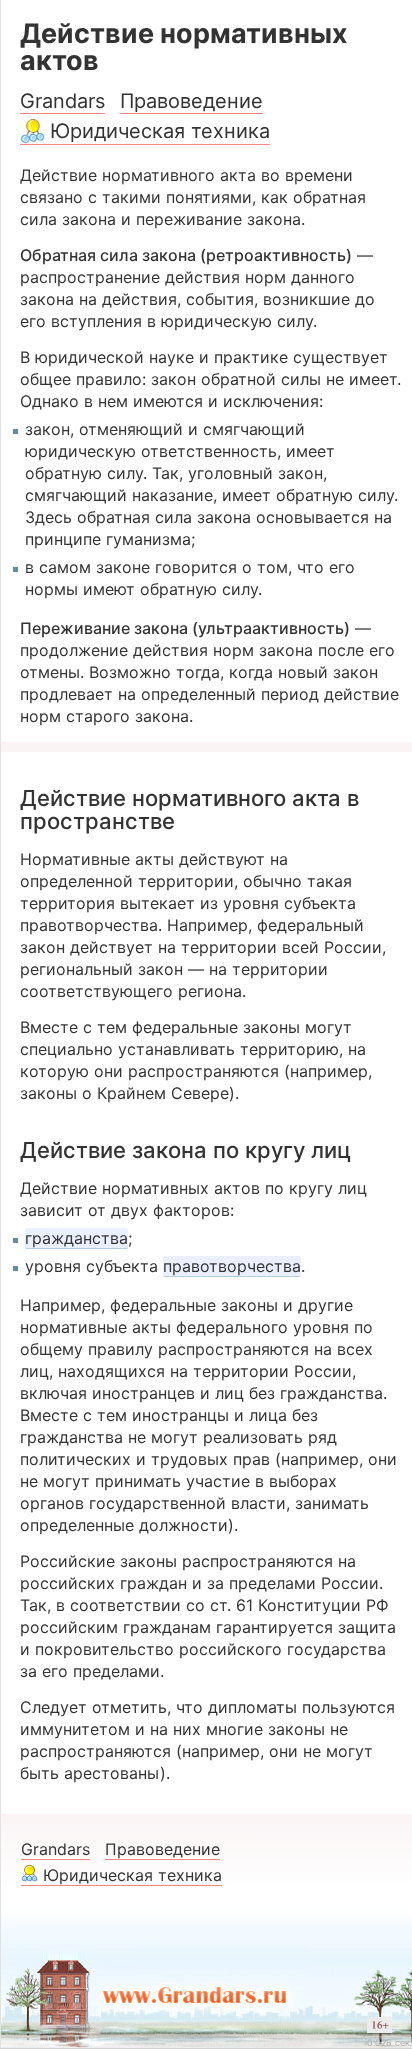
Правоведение (191, 101)
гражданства (76, 1238)
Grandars (62, 101)
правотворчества (232, 1266)
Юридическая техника (160, 131)
